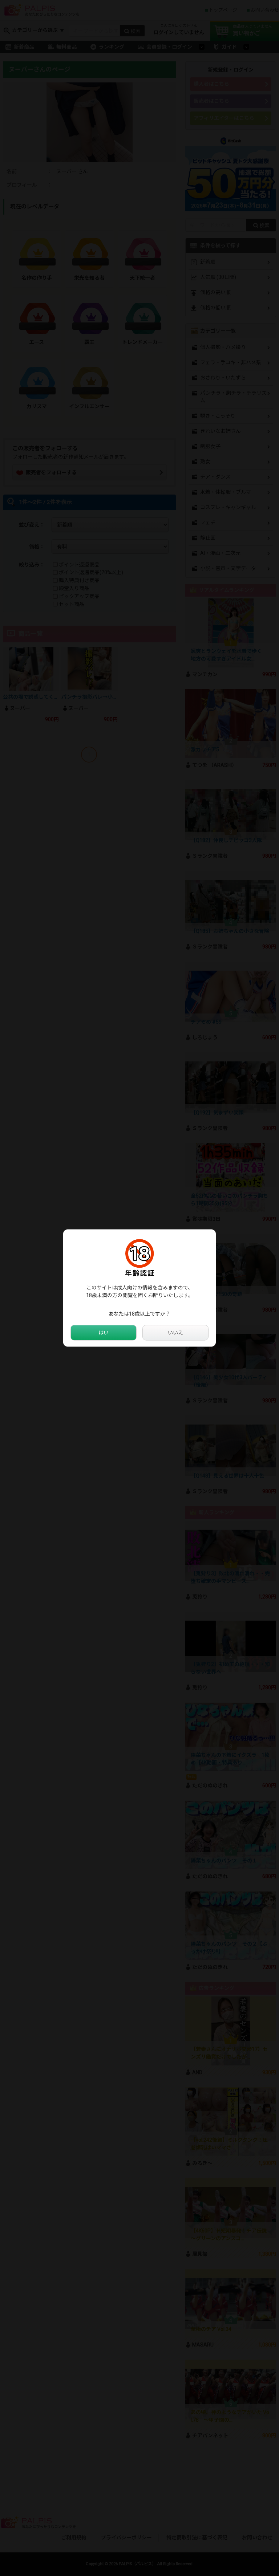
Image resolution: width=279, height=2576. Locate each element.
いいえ (175, 1333)
